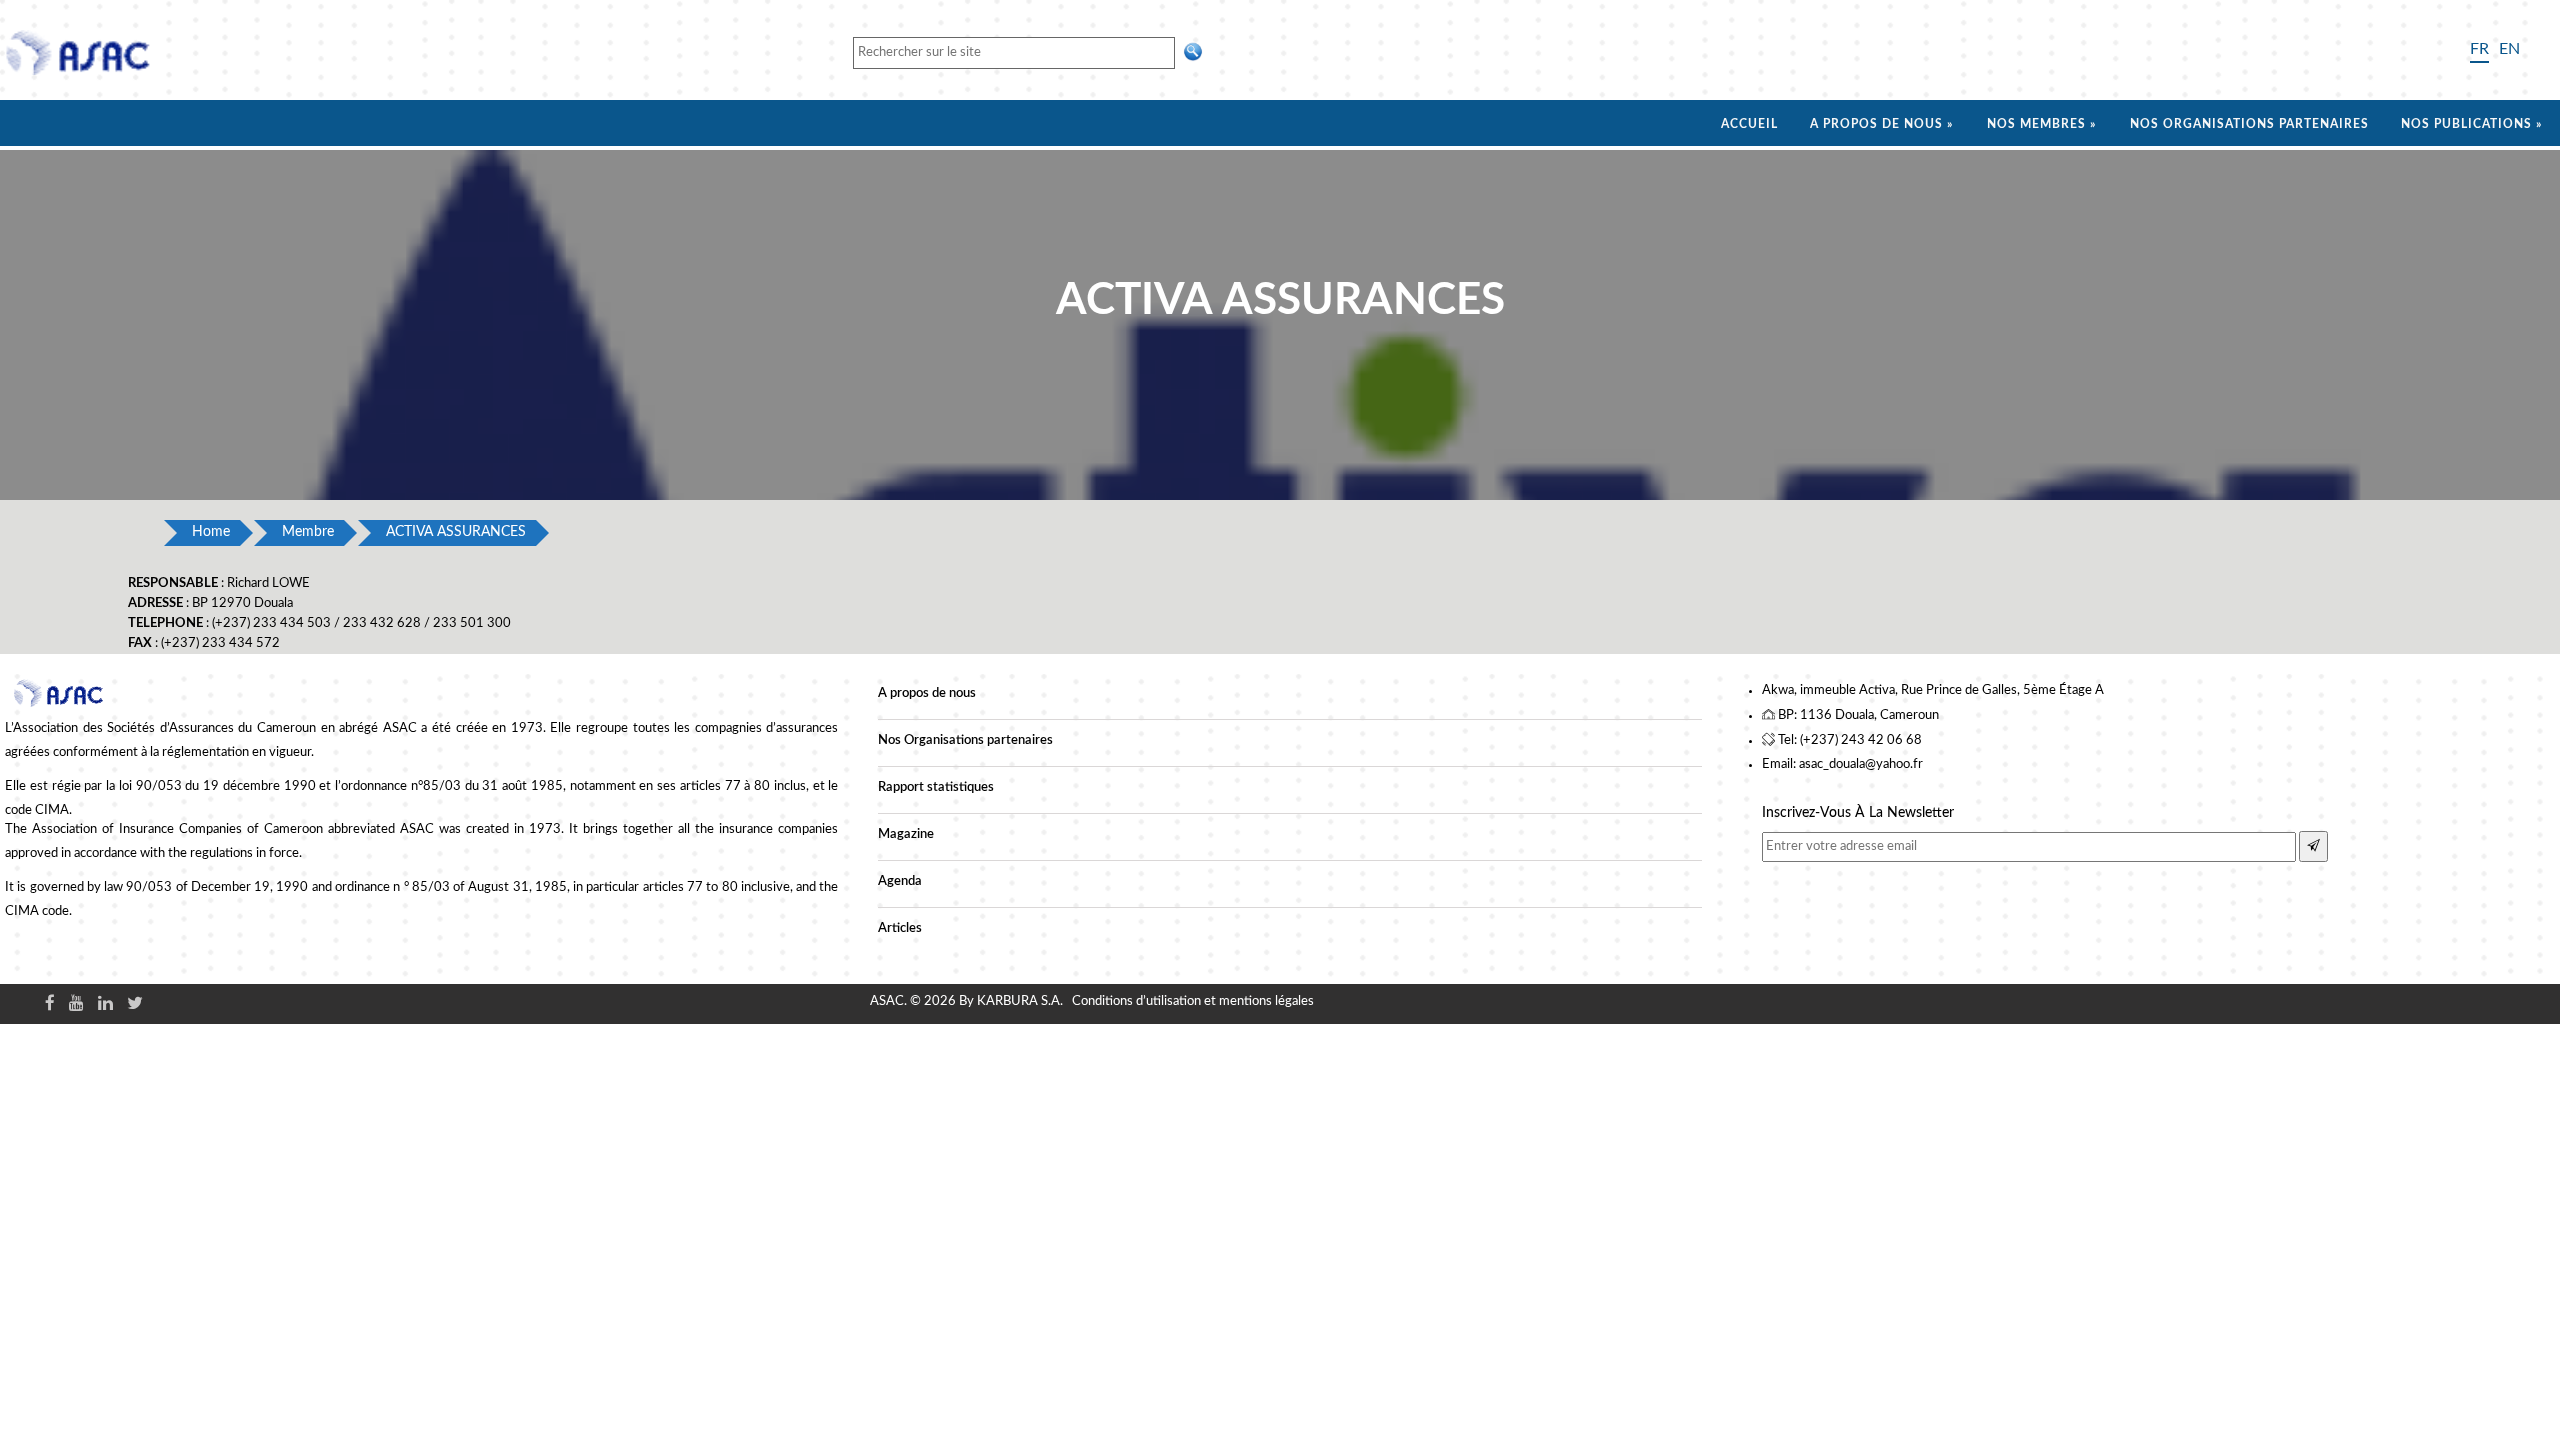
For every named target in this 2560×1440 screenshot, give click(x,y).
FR (2479, 49)
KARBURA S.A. (1020, 1001)
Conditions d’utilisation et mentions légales (1193, 1001)
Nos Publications (2466, 124)
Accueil (1749, 124)
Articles (900, 928)
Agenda (900, 881)
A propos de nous (1876, 124)
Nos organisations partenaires (2249, 124)
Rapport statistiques (936, 787)
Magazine (906, 834)
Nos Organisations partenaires (965, 740)
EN (2509, 49)
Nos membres (2036, 124)
